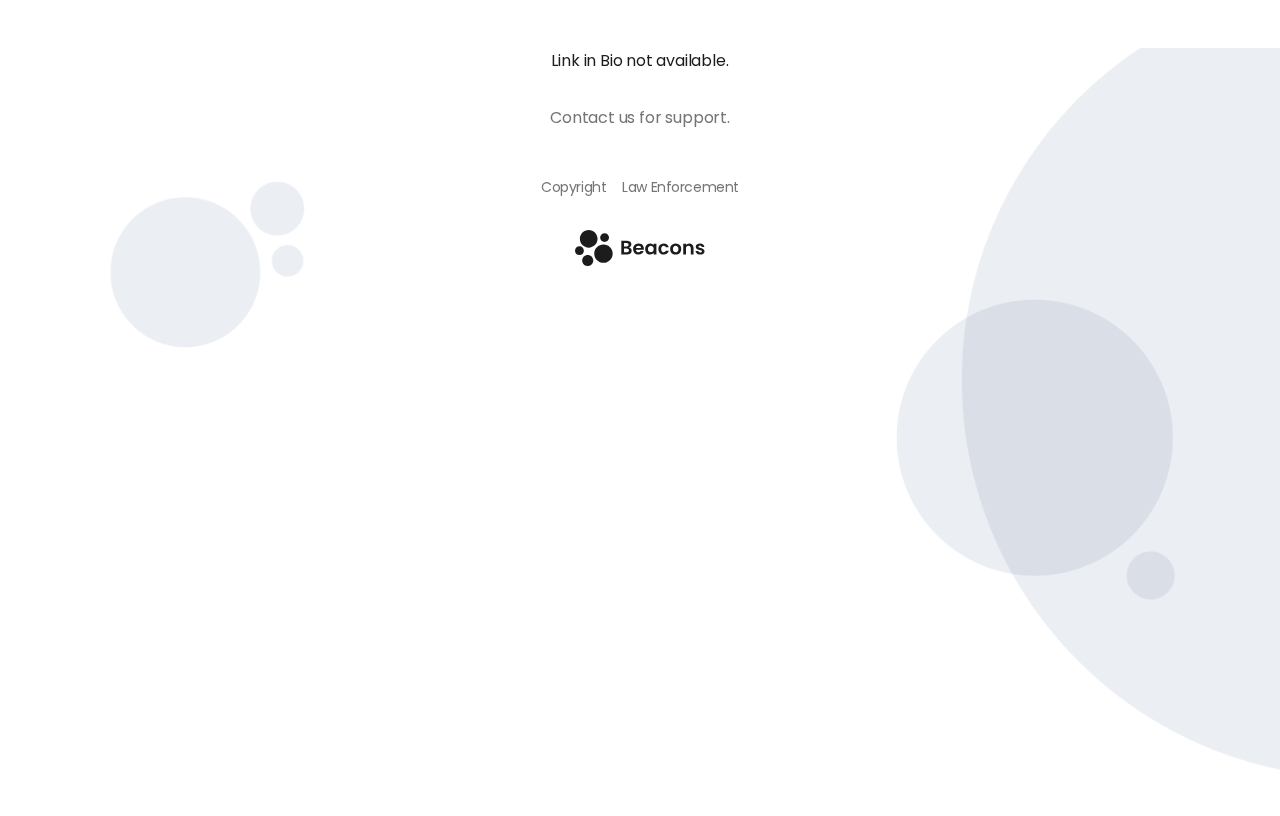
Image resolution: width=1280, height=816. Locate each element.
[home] (640, 260)
